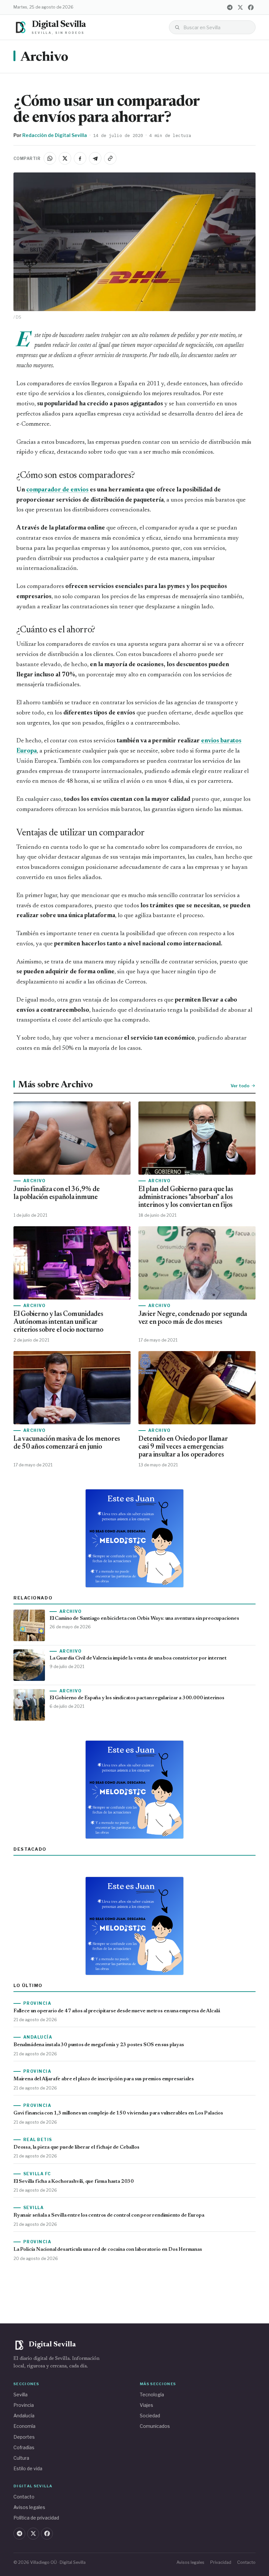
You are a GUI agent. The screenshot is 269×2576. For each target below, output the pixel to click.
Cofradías (24, 2447)
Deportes (24, 2437)
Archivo (44, 58)
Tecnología (152, 2395)
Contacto (24, 2497)
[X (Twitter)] (240, 7)
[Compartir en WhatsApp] (50, 158)
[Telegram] (230, 7)
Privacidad (221, 2562)
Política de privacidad (36, 2518)
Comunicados (155, 2426)
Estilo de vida (28, 2468)
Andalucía (24, 2416)
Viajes (146, 2405)
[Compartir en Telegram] (95, 158)
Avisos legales (29, 2507)
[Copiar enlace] (110, 158)
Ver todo (240, 1086)
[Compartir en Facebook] (80, 158)
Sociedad (150, 2416)
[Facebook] (251, 7)
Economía (24, 2426)
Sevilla (21, 2395)
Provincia (24, 2405)
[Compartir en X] (65, 158)
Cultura (21, 2458)
